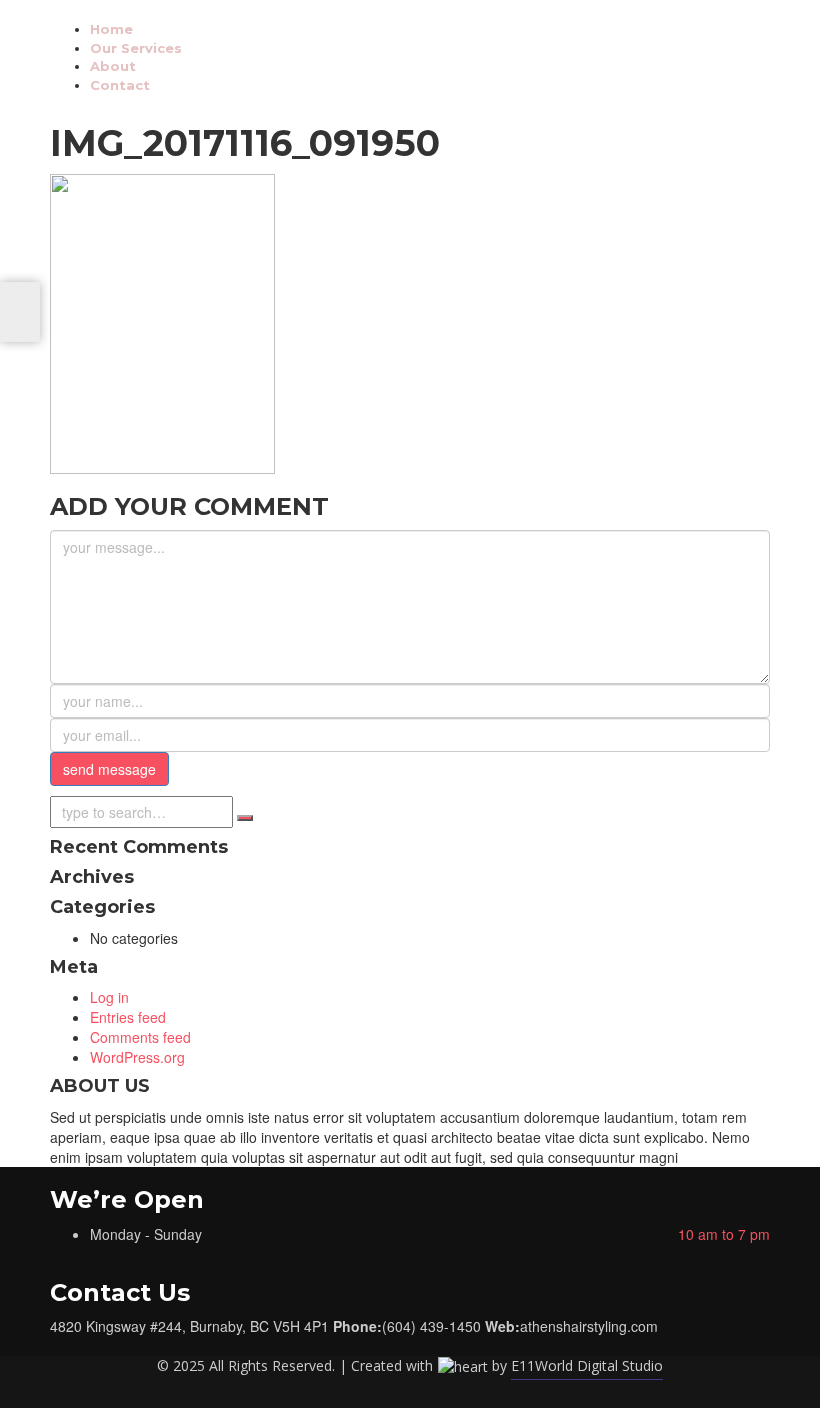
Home (111, 29)
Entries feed (128, 1017)
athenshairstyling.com (589, 1326)
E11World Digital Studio (587, 1365)
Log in (109, 997)
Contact (120, 85)
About (113, 66)
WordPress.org (137, 1057)
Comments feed (140, 1037)
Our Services (136, 48)
